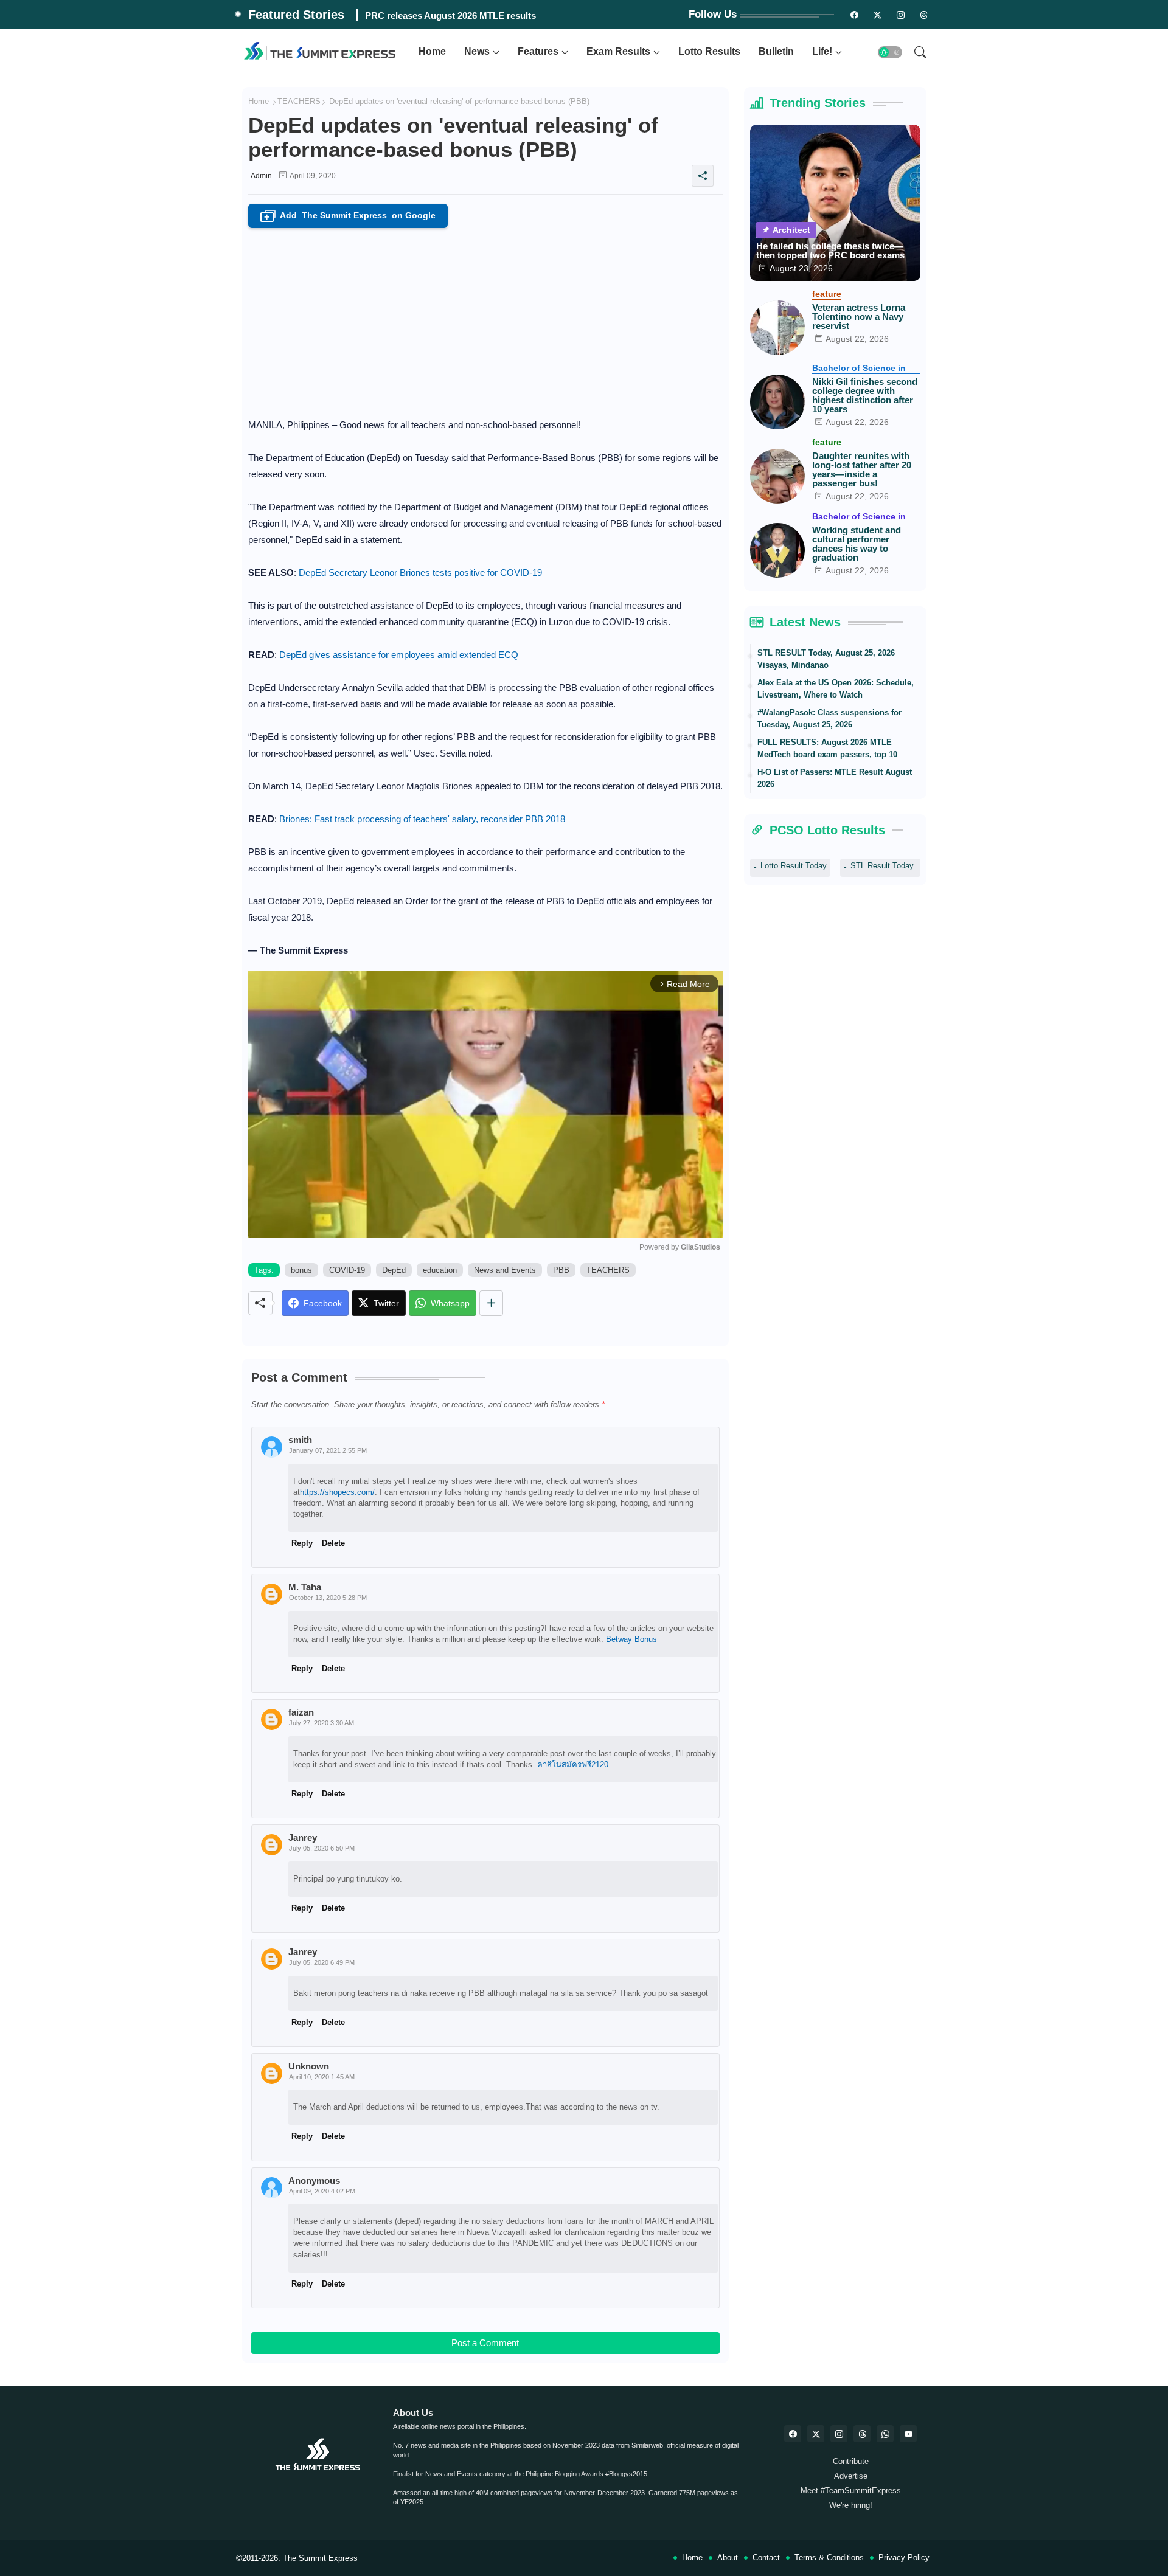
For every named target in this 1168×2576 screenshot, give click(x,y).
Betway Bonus (631, 1639)
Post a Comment (485, 2343)
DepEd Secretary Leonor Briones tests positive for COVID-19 (420, 573)
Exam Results (618, 51)
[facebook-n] (855, 15)
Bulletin (776, 51)
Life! (822, 51)
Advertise (851, 2476)
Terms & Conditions (829, 2557)
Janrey (303, 1952)
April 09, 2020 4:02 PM (322, 2191)
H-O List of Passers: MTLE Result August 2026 (835, 778)
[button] (890, 52)
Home (432, 51)
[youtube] (908, 2434)
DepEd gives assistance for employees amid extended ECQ (399, 655)
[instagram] (901, 15)
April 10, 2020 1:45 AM (322, 2077)
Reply (302, 2284)
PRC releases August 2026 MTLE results (450, 16)
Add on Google (350, 216)
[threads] (924, 15)
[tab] (432, 52)
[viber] (885, 2434)
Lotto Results (709, 51)
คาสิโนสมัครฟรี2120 (573, 1764)
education (440, 1270)
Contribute (851, 2461)
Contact (766, 2557)
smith (300, 1440)
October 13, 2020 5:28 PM (328, 1598)
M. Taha (305, 1587)
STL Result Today (882, 866)
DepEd (394, 1270)
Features (538, 51)
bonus (301, 1270)
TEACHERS (299, 101)
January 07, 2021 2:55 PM (328, 1450)
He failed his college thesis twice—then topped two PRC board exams (830, 251)
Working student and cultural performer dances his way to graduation (857, 544)
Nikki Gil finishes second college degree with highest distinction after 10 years (865, 395)
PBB (561, 1270)
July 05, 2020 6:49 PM (322, 1962)
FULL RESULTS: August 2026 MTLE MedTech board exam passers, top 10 (827, 748)
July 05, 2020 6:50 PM (322, 1848)
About (728, 2557)
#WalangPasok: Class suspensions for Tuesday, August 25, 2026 (829, 718)
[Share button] (491, 1303)
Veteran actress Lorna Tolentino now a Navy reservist (859, 317)
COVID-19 (347, 1270)
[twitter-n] (878, 15)
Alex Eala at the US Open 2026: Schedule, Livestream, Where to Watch (836, 689)
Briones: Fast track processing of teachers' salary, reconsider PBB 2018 (422, 819)
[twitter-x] (816, 2434)
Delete (333, 2284)
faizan (301, 1712)
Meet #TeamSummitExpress (851, 2491)
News (477, 51)
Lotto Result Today (794, 866)
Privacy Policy (904, 2557)
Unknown (309, 2066)
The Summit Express (320, 2558)
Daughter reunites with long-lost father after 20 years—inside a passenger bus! (862, 469)
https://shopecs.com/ (337, 1492)
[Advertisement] (485, 319)
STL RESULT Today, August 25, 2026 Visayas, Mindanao (826, 659)
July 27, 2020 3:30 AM (322, 1723)
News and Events (505, 1270)
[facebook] (793, 2434)
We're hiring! (851, 2505)
